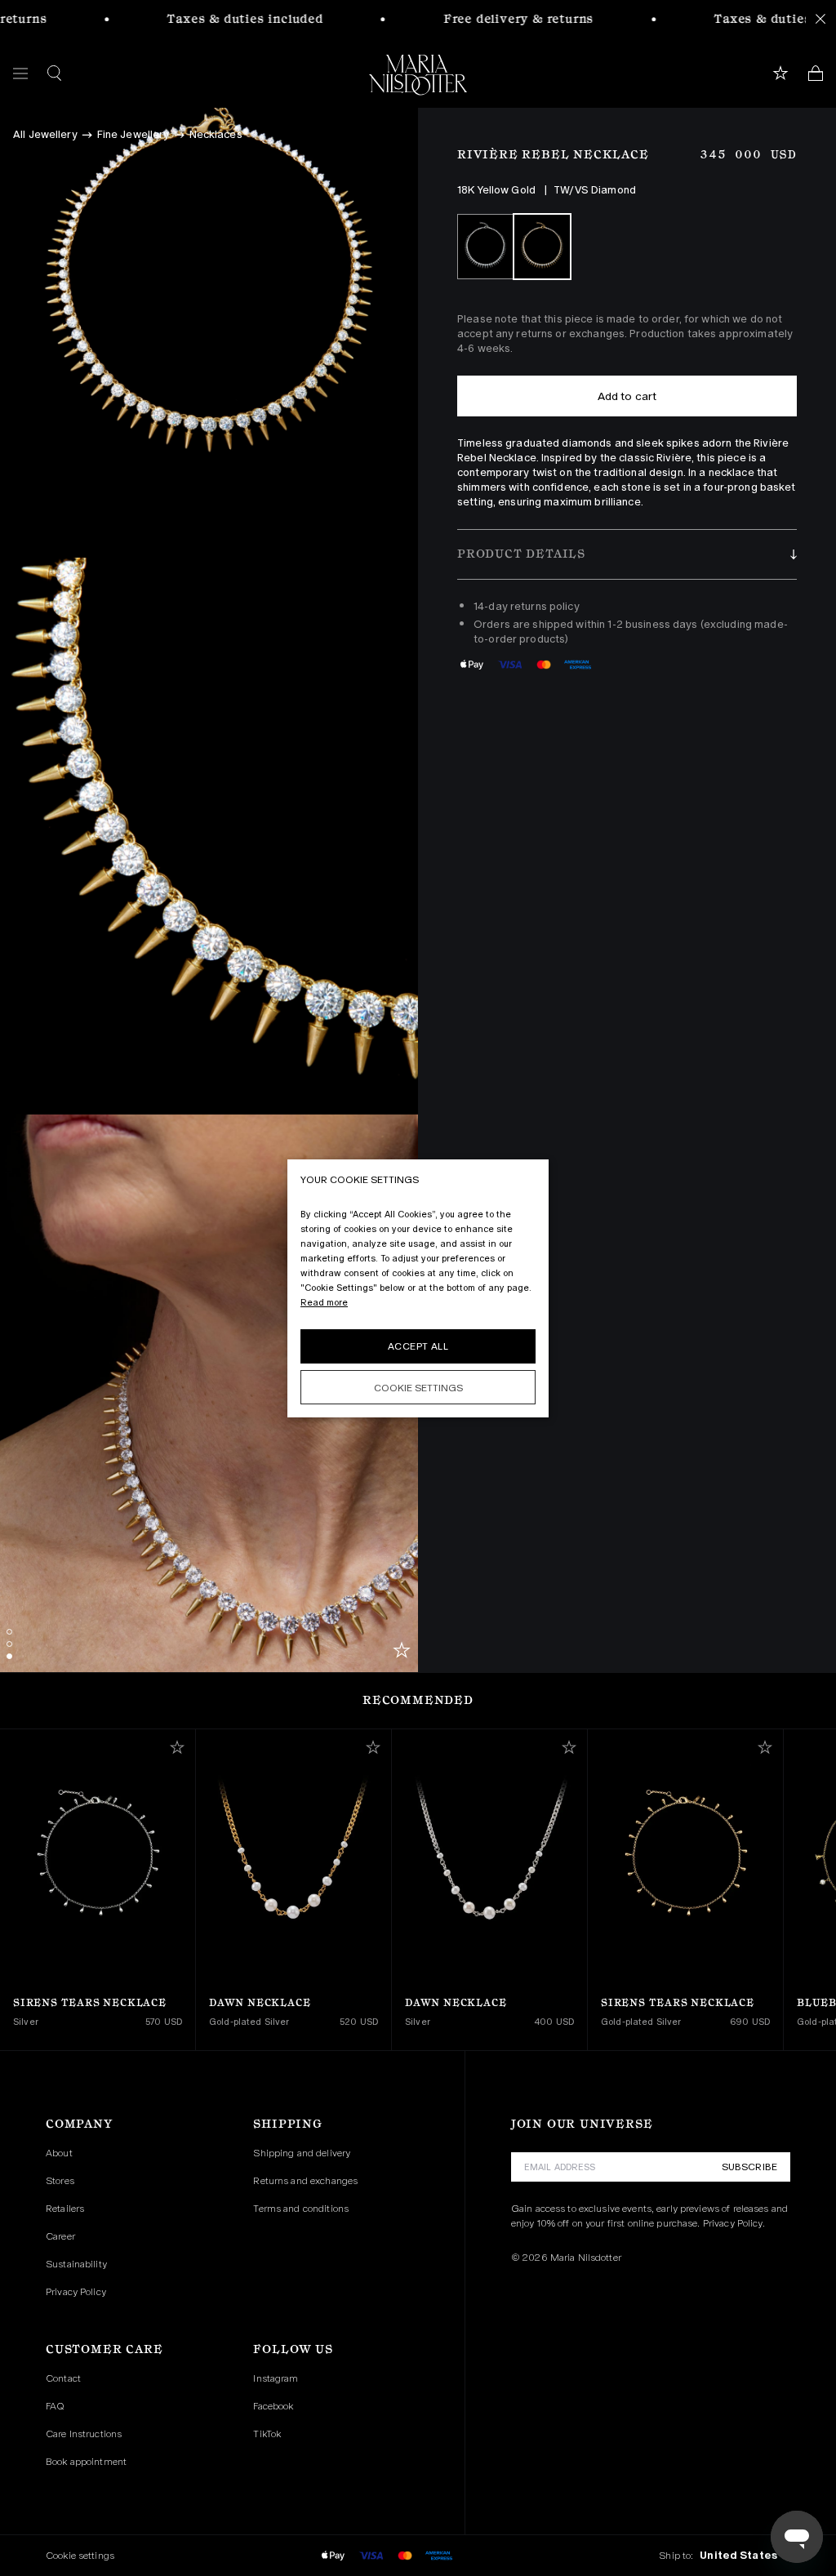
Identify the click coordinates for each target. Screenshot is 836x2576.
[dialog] (418, 1288)
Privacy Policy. (734, 2223)
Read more (324, 1302)
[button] (627, 554)
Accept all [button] (418, 1346)
